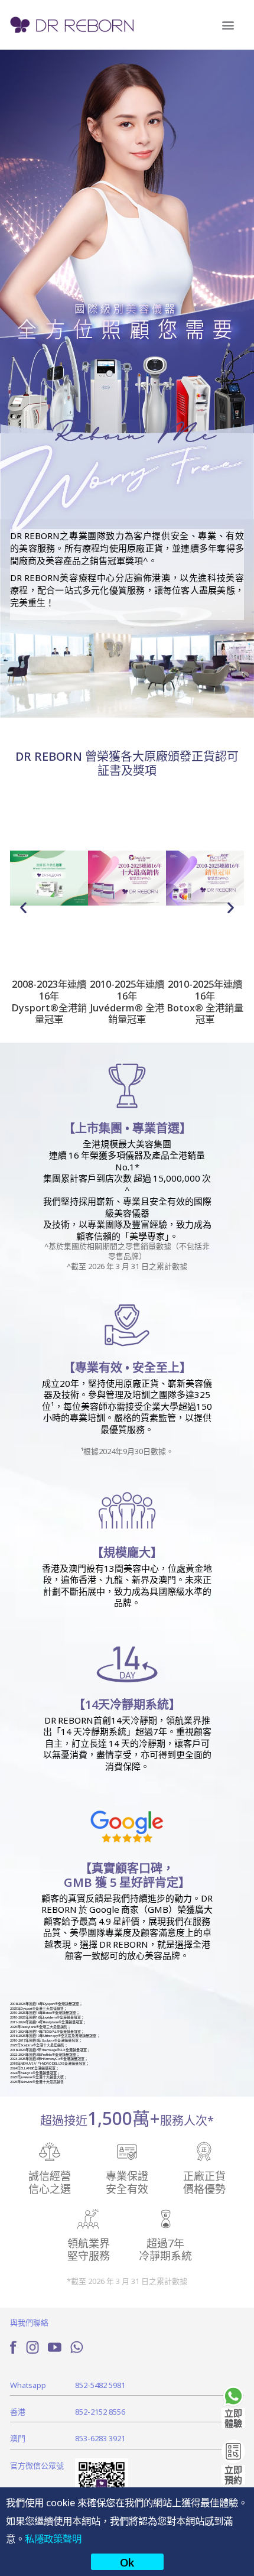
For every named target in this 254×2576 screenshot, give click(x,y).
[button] (228, 25)
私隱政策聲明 (53, 2538)
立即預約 (233, 2474)
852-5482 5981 (100, 2385)
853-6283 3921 (100, 2438)
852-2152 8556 (100, 2411)
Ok (127, 2562)
